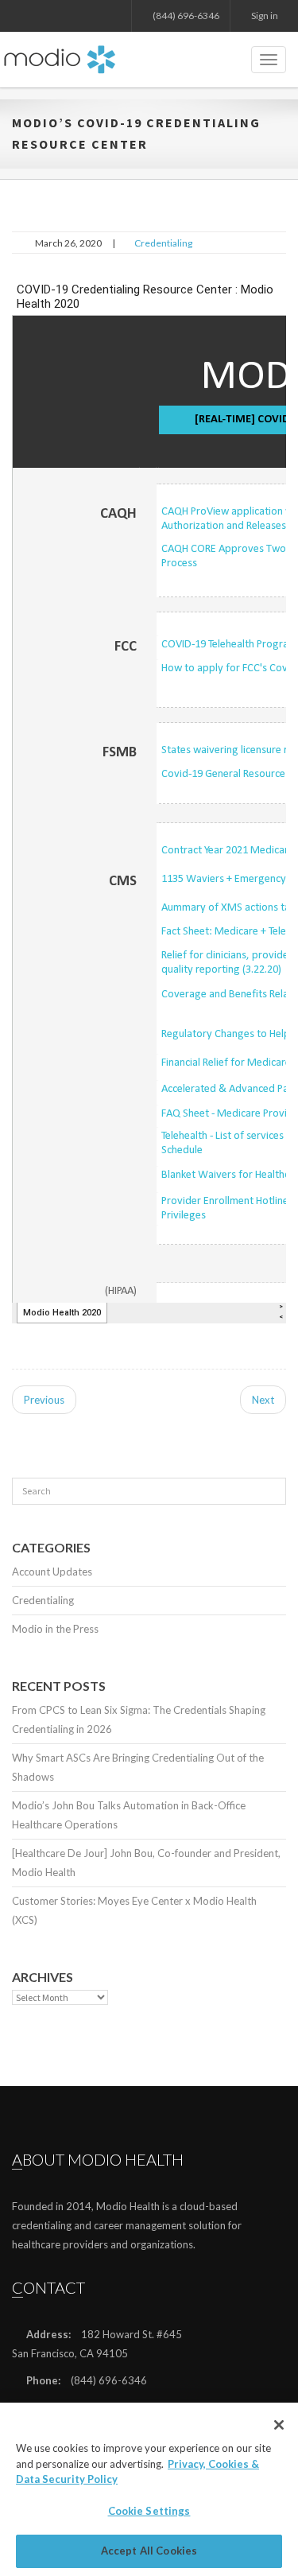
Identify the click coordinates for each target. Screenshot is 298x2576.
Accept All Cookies (149, 2551)
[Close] (279, 2425)
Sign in (264, 16)
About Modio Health (98, 2159)
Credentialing (163, 243)
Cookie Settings (149, 2511)
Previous (44, 1400)
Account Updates (52, 1572)
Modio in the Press (55, 1629)
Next (263, 1400)
